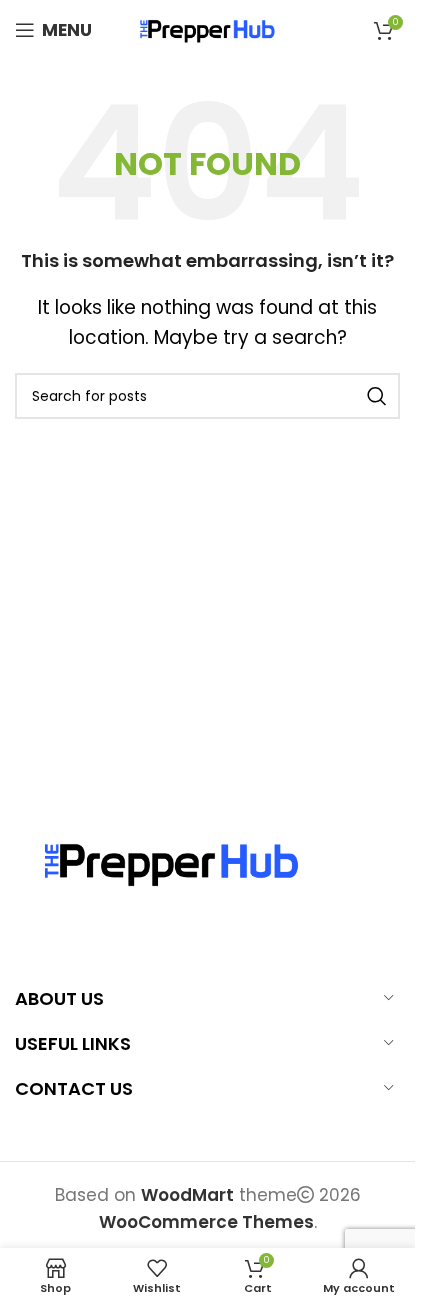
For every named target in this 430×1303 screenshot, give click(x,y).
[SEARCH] (377, 396)
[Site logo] (208, 29)
